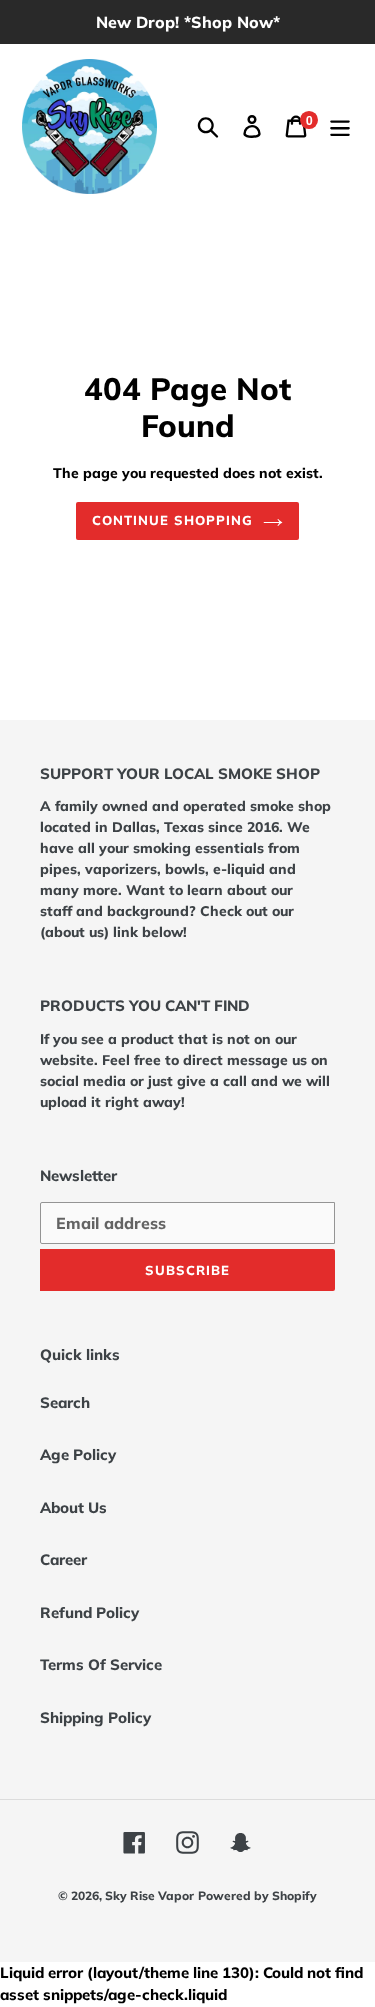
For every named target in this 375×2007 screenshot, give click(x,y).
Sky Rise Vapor (149, 1895)
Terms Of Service (101, 1664)
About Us (73, 1507)
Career (63, 1559)
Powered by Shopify (257, 1895)
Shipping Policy (95, 1717)
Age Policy (78, 1454)
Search (65, 1402)
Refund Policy (89, 1612)
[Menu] (340, 127)
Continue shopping (173, 520)
